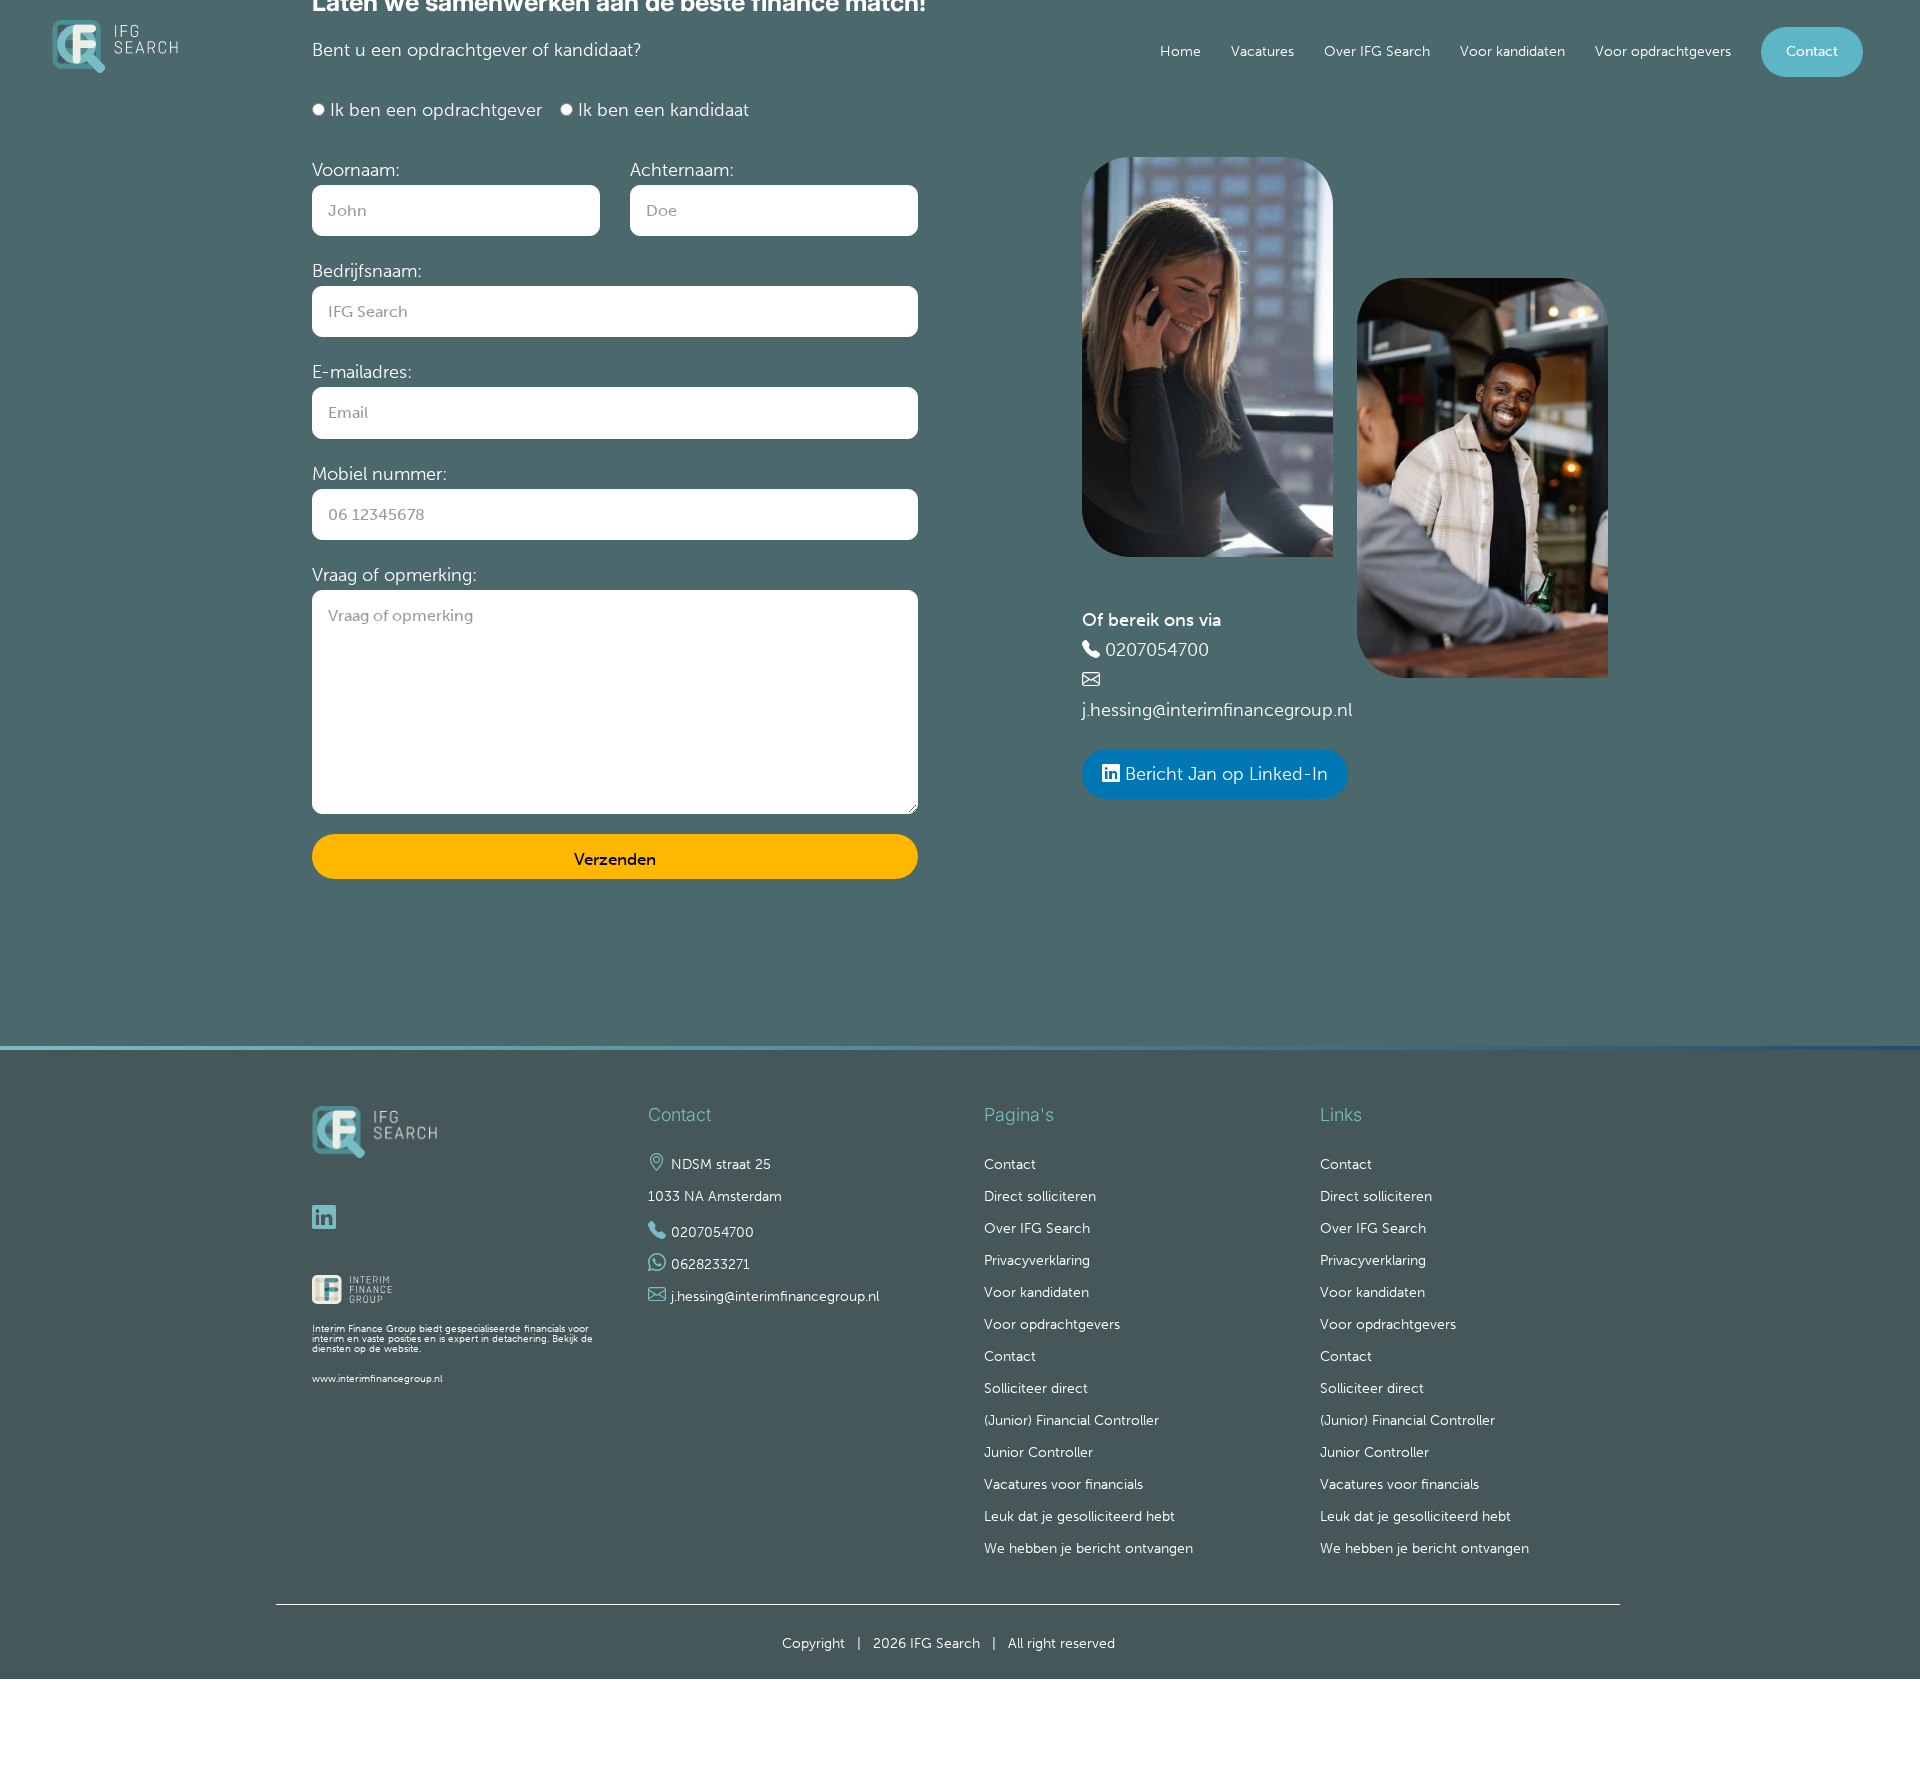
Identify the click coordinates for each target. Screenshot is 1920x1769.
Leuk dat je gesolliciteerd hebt (1079, 1516)
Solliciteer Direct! (1817, 1658)
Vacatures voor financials (1063, 1484)
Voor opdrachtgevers (1663, 51)
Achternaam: (682, 170)
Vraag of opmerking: (394, 575)
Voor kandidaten (1512, 51)
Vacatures (1262, 51)
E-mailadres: (362, 372)
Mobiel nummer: (379, 474)
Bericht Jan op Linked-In (1224, 774)
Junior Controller (1038, 1452)
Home (1180, 51)
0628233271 (710, 1264)
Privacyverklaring (1037, 1260)
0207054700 (1157, 650)
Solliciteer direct (1036, 1388)
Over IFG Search (1377, 51)
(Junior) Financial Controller (1071, 1420)
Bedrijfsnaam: (367, 271)
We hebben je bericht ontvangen (1088, 1548)
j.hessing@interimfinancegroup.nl (1217, 710)
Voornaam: (356, 170)
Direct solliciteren (1040, 1196)
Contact (1812, 51)
